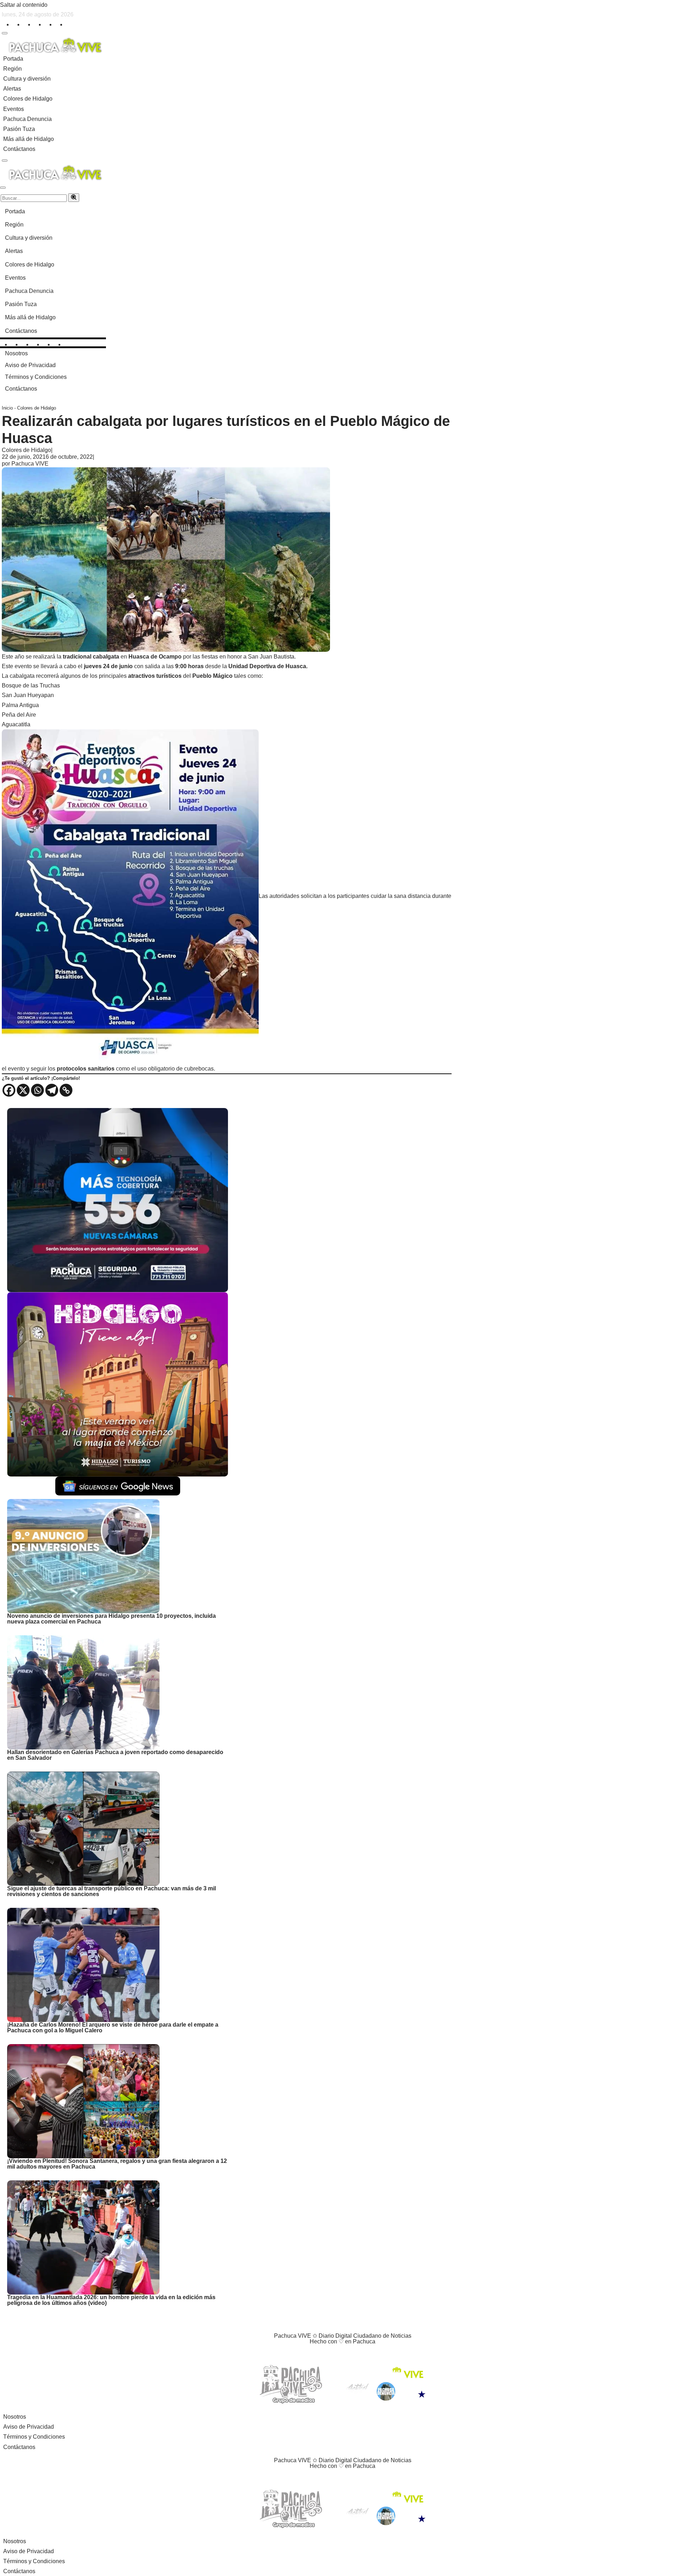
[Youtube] (37, 23)
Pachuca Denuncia (27, 119)
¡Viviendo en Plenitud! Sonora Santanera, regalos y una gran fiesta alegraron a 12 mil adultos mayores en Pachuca (117, 2164)
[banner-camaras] (118, 1200)
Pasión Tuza (19, 129)
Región (12, 69)
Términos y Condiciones (36, 377)
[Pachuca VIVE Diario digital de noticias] (55, 44)
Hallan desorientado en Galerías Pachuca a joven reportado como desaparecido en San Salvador (115, 1755)
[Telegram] (52, 1090)
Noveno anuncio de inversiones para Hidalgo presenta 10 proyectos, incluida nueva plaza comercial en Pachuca (111, 1619)
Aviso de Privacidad (30, 365)
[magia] (118, 1384)
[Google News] (70, 23)
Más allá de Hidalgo (29, 139)
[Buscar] (74, 198)
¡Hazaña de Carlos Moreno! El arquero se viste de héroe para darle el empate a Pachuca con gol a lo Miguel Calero (113, 2028)
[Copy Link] (66, 1090)
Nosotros (16, 353)
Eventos (14, 109)
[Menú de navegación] (5, 33)
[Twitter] (16, 23)
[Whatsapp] (37, 1090)
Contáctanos (19, 149)
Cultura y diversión (27, 79)
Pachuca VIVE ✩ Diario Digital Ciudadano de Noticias (343, 2336)
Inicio (7, 408)
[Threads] (59, 23)
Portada (13, 59)
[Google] (375, 2354)
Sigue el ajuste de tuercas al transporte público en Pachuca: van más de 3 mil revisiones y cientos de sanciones (111, 1891)
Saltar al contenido (24, 5)
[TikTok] (48, 23)
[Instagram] (27, 23)
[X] (23, 1090)
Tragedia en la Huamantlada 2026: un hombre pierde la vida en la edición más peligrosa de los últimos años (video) (111, 2300)
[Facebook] (5, 23)
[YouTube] (349, 2354)
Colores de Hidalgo (28, 99)
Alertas (12, 89)
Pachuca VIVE (30, 464)
